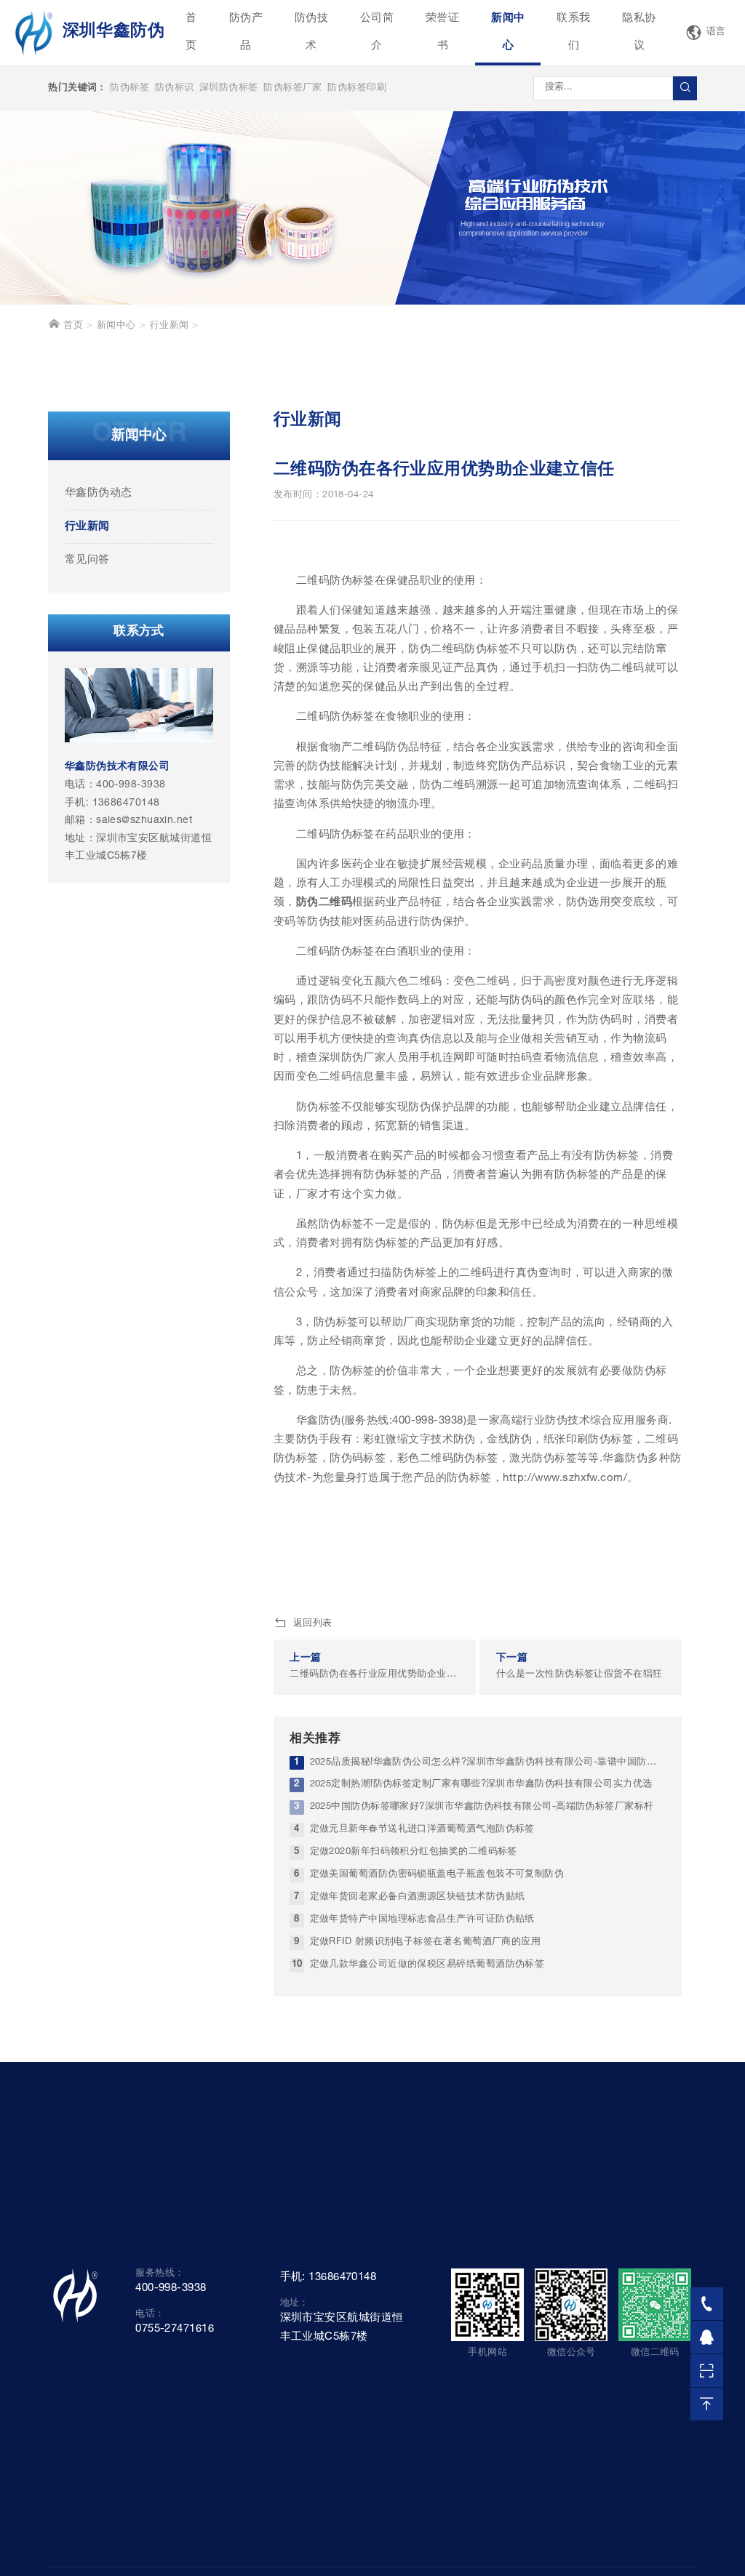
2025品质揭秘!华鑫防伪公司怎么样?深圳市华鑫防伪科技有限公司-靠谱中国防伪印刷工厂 (488, 1763)
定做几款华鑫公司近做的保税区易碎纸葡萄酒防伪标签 (427, 1965)
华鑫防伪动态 (99, 493)
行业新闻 (170, 326)
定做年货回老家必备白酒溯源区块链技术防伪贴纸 (418, 1897)
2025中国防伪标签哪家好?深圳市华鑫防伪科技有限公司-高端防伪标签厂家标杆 (482, 1807)
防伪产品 (246, 32)
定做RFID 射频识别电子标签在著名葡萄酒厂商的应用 (426, 1942)
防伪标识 (175, 88)
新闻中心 (508, 32)
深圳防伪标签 (229, 88)
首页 (191, 32)
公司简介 (377, 32)
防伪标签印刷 (357, 88)
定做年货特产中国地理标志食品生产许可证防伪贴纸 (422, 1920)
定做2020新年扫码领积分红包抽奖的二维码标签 (414, 1852)
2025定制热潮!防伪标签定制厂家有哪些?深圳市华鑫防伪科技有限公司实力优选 (481, 1785)
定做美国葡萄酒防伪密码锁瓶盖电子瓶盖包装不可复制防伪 (437, 1875)
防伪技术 (311, 32)
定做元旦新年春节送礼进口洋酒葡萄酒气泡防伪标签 (422, 1830)
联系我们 (573, 32)
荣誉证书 (442, 32)
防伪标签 (130, 88)
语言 (716, 32)
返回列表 (313, 1624)
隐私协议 (639, 32)
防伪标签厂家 (293, 88)
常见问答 (87, 560)
